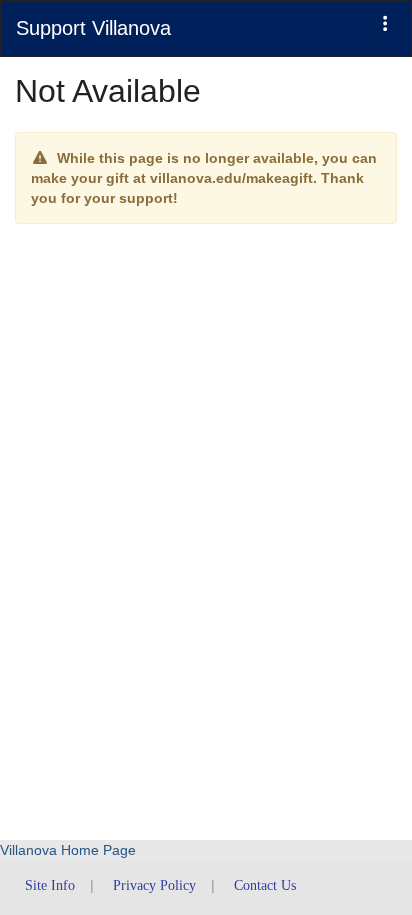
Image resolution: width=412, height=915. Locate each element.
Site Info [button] (50, 885)
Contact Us (265, 885)
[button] (385, 24)
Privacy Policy (154, 885)
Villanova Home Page (68, 850)
